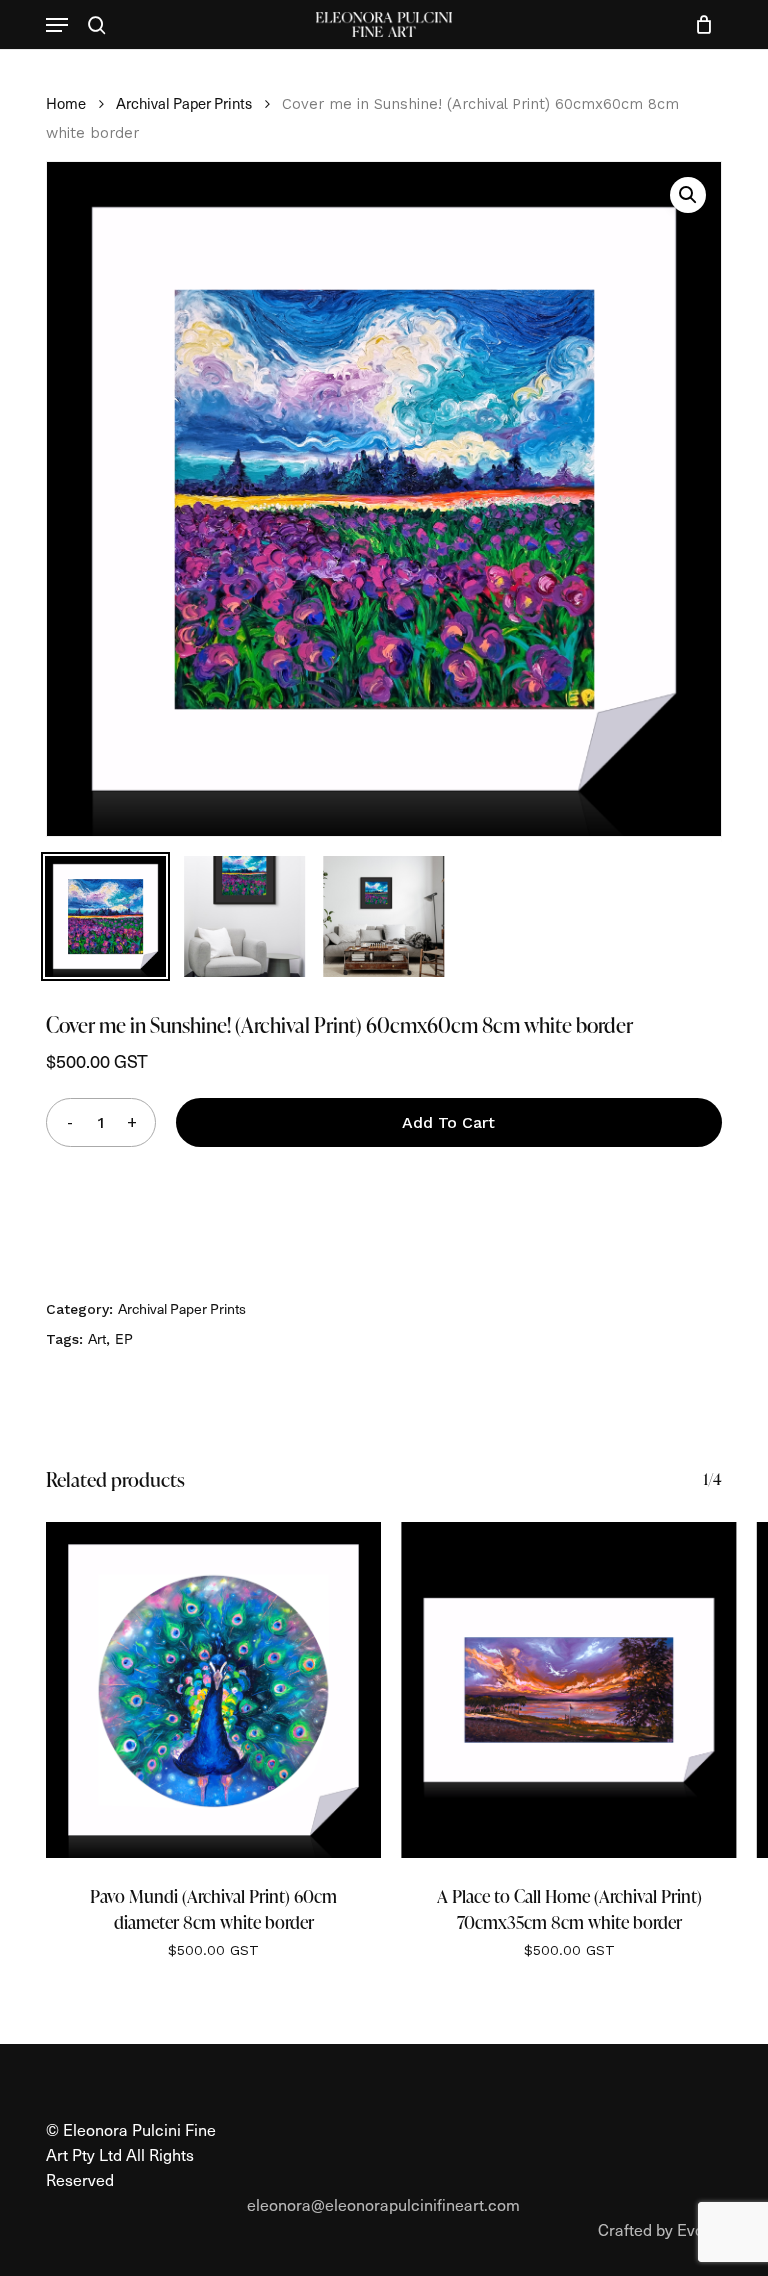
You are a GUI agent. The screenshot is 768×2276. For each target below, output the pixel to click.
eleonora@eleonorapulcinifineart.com (383, 2204)
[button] (57, 25)
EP (124, 1338)
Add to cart (448, 1122)
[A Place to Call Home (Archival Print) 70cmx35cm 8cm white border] (568, 1689)
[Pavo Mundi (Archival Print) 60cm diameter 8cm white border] (213, 1689)
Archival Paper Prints (184, 103)
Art (97, 1338)
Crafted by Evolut (660, 2229)
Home (66, 103)
